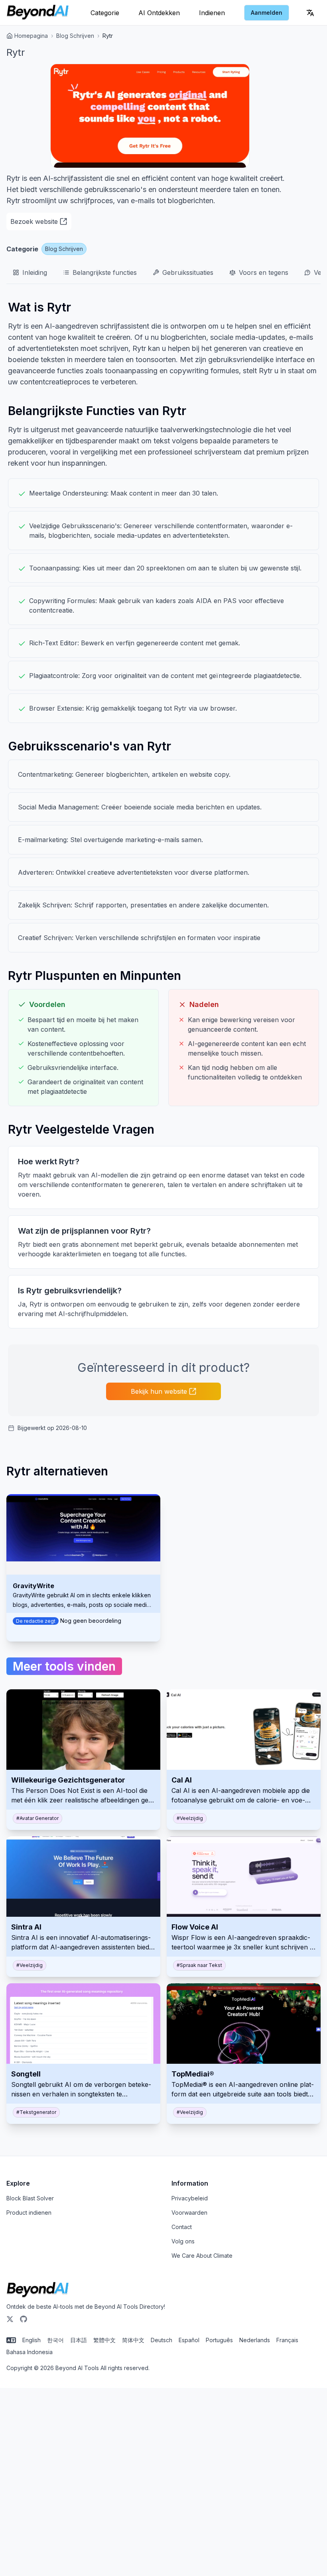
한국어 (55, 2340)
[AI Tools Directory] (38, 13)
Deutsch (162, 2340)
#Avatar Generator (37, 1818)
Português (219, 2340)
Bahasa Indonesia (30, 2352)
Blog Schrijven (75, 36)
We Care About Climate (202, 2256)
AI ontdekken (159, 13)
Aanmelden (267, 13)
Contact (182, 2227)
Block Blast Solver (30, 2198)
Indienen (212, 13)
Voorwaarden (189, 2213)
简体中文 (133, 2340)
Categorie (105, 13)
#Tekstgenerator (36, 2112)
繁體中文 (104, 2340)
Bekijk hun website (159, 1391)
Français (287, 2340)
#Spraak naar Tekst (199, 1965)
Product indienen (29, 2213)
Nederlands (255, 2340)
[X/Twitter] (10, 2319)
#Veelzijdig (190, 1818)
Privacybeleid (190, 2198)
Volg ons (183, 2241)
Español (189, 2340)
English (32, 2340)
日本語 (79, 2340)
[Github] (24, 2319)
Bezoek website (34, 221)
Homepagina (31, 36)
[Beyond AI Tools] (38, 2290)
